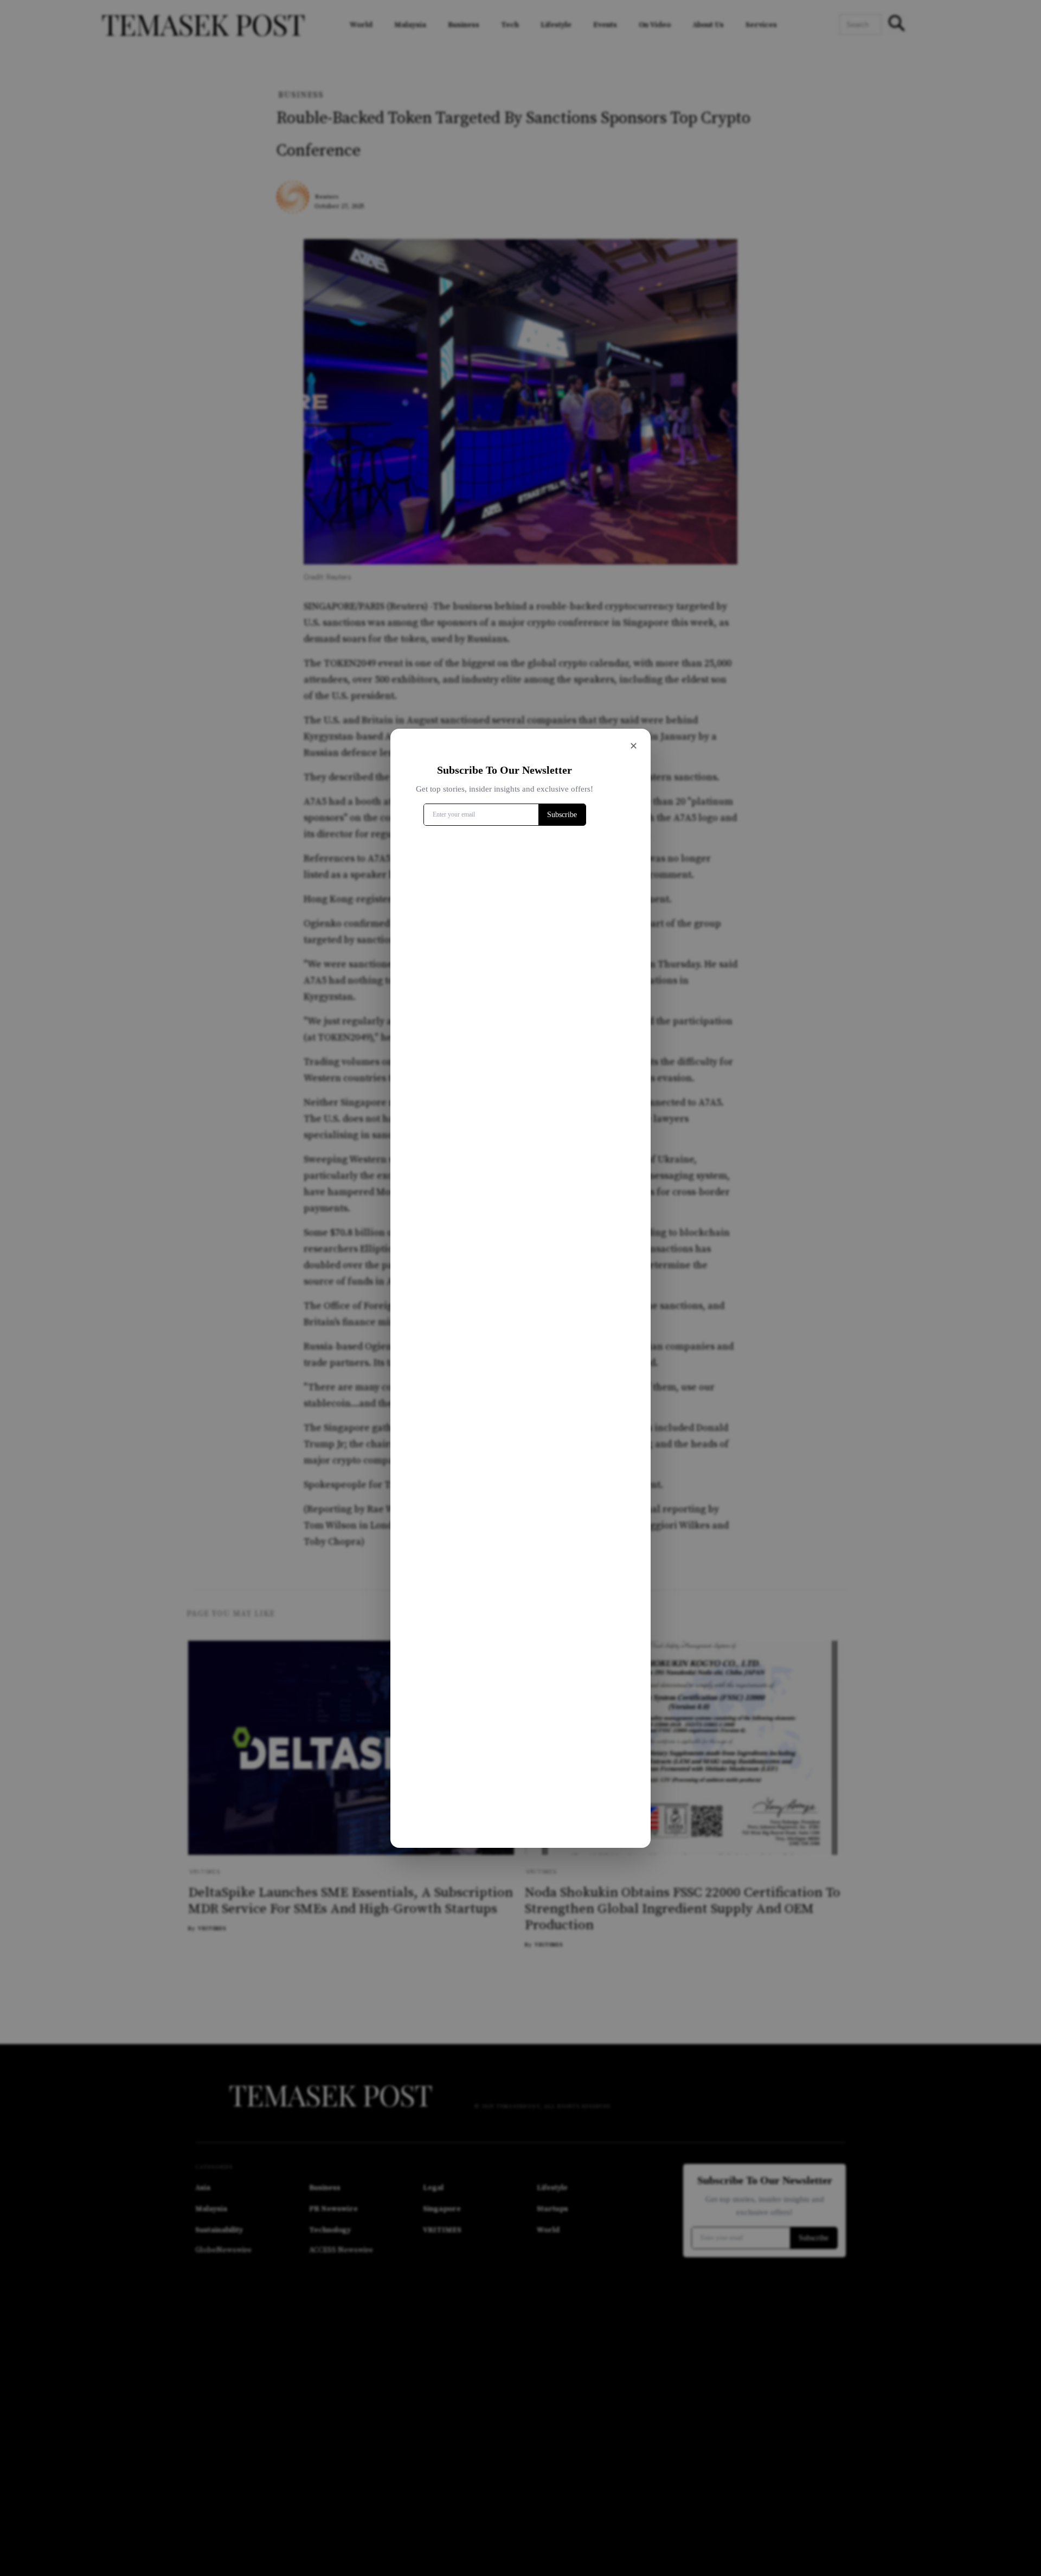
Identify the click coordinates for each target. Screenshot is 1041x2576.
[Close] (633, 746)
